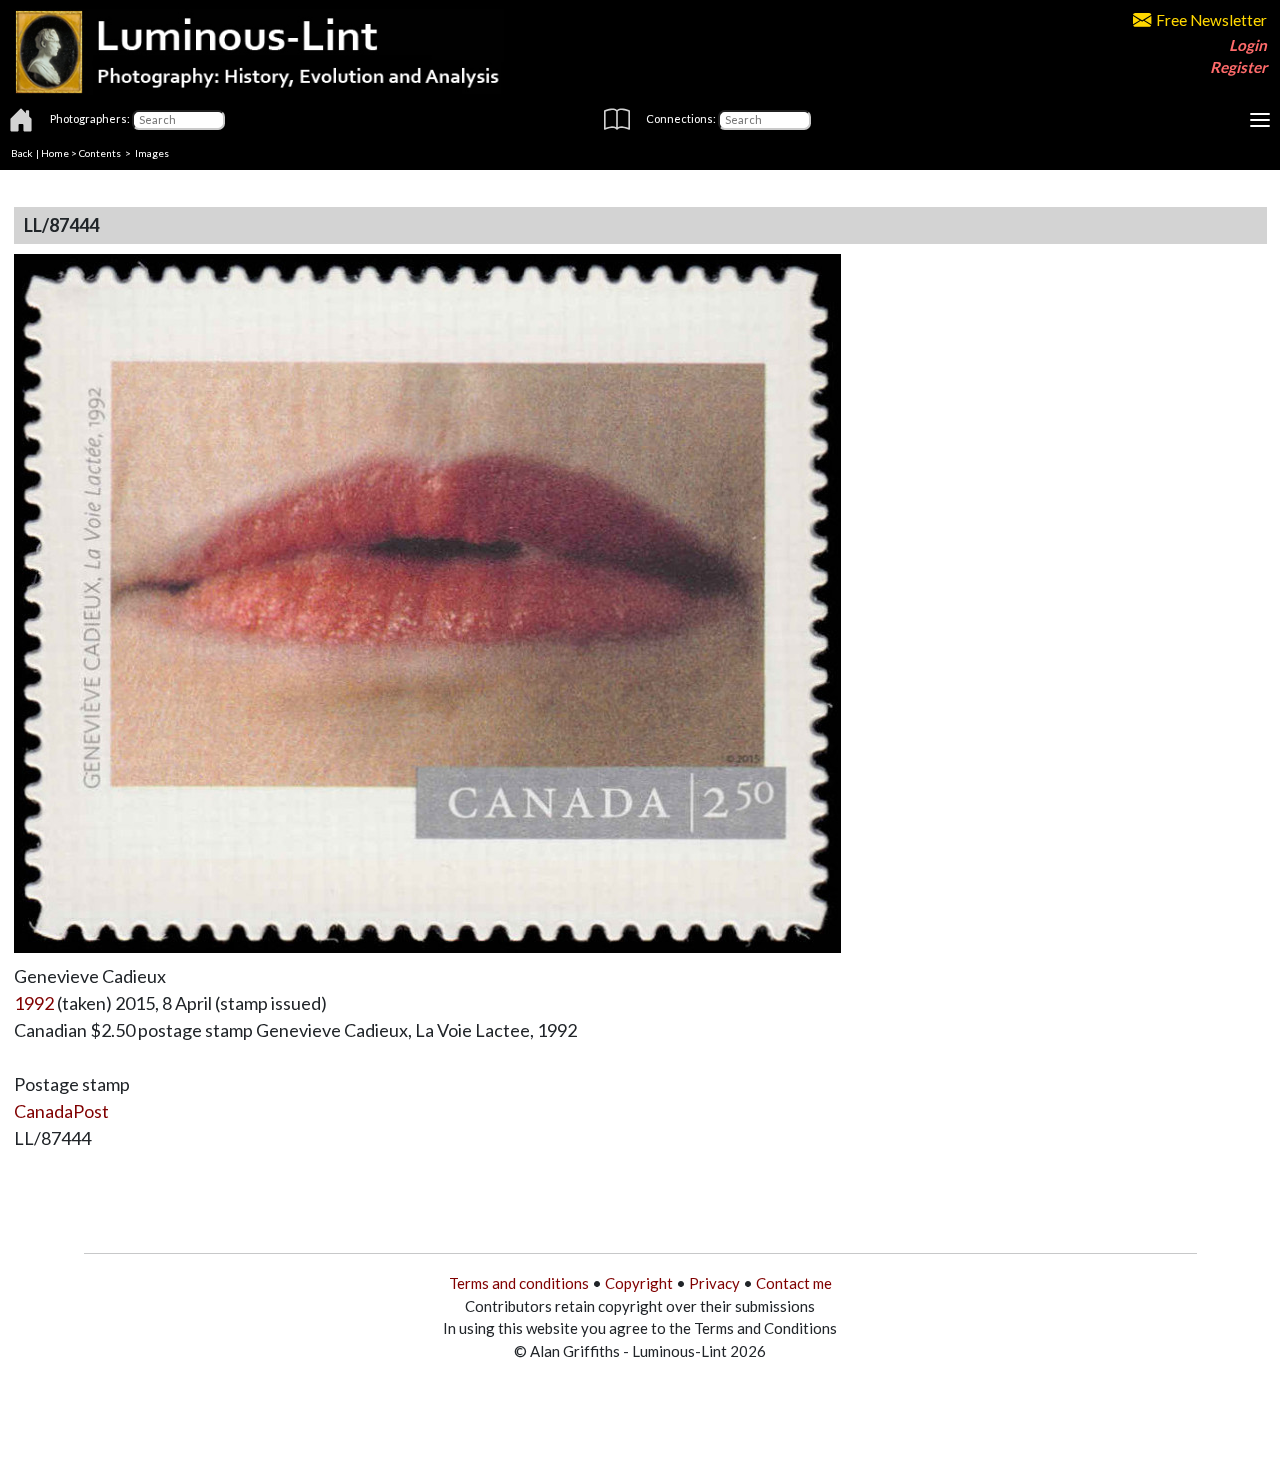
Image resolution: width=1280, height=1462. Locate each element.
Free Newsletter (1211, 20)
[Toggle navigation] (1260, 120)
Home (55, 153)
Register (1238, 67)
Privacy (714, 1283)
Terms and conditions (519, 1283)
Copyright (639, 1283)
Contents (100, 153)
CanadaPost (61, 1111)
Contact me (794, 1283)
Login (1248, 45)
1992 (34, 1003)
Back (22, 153)
